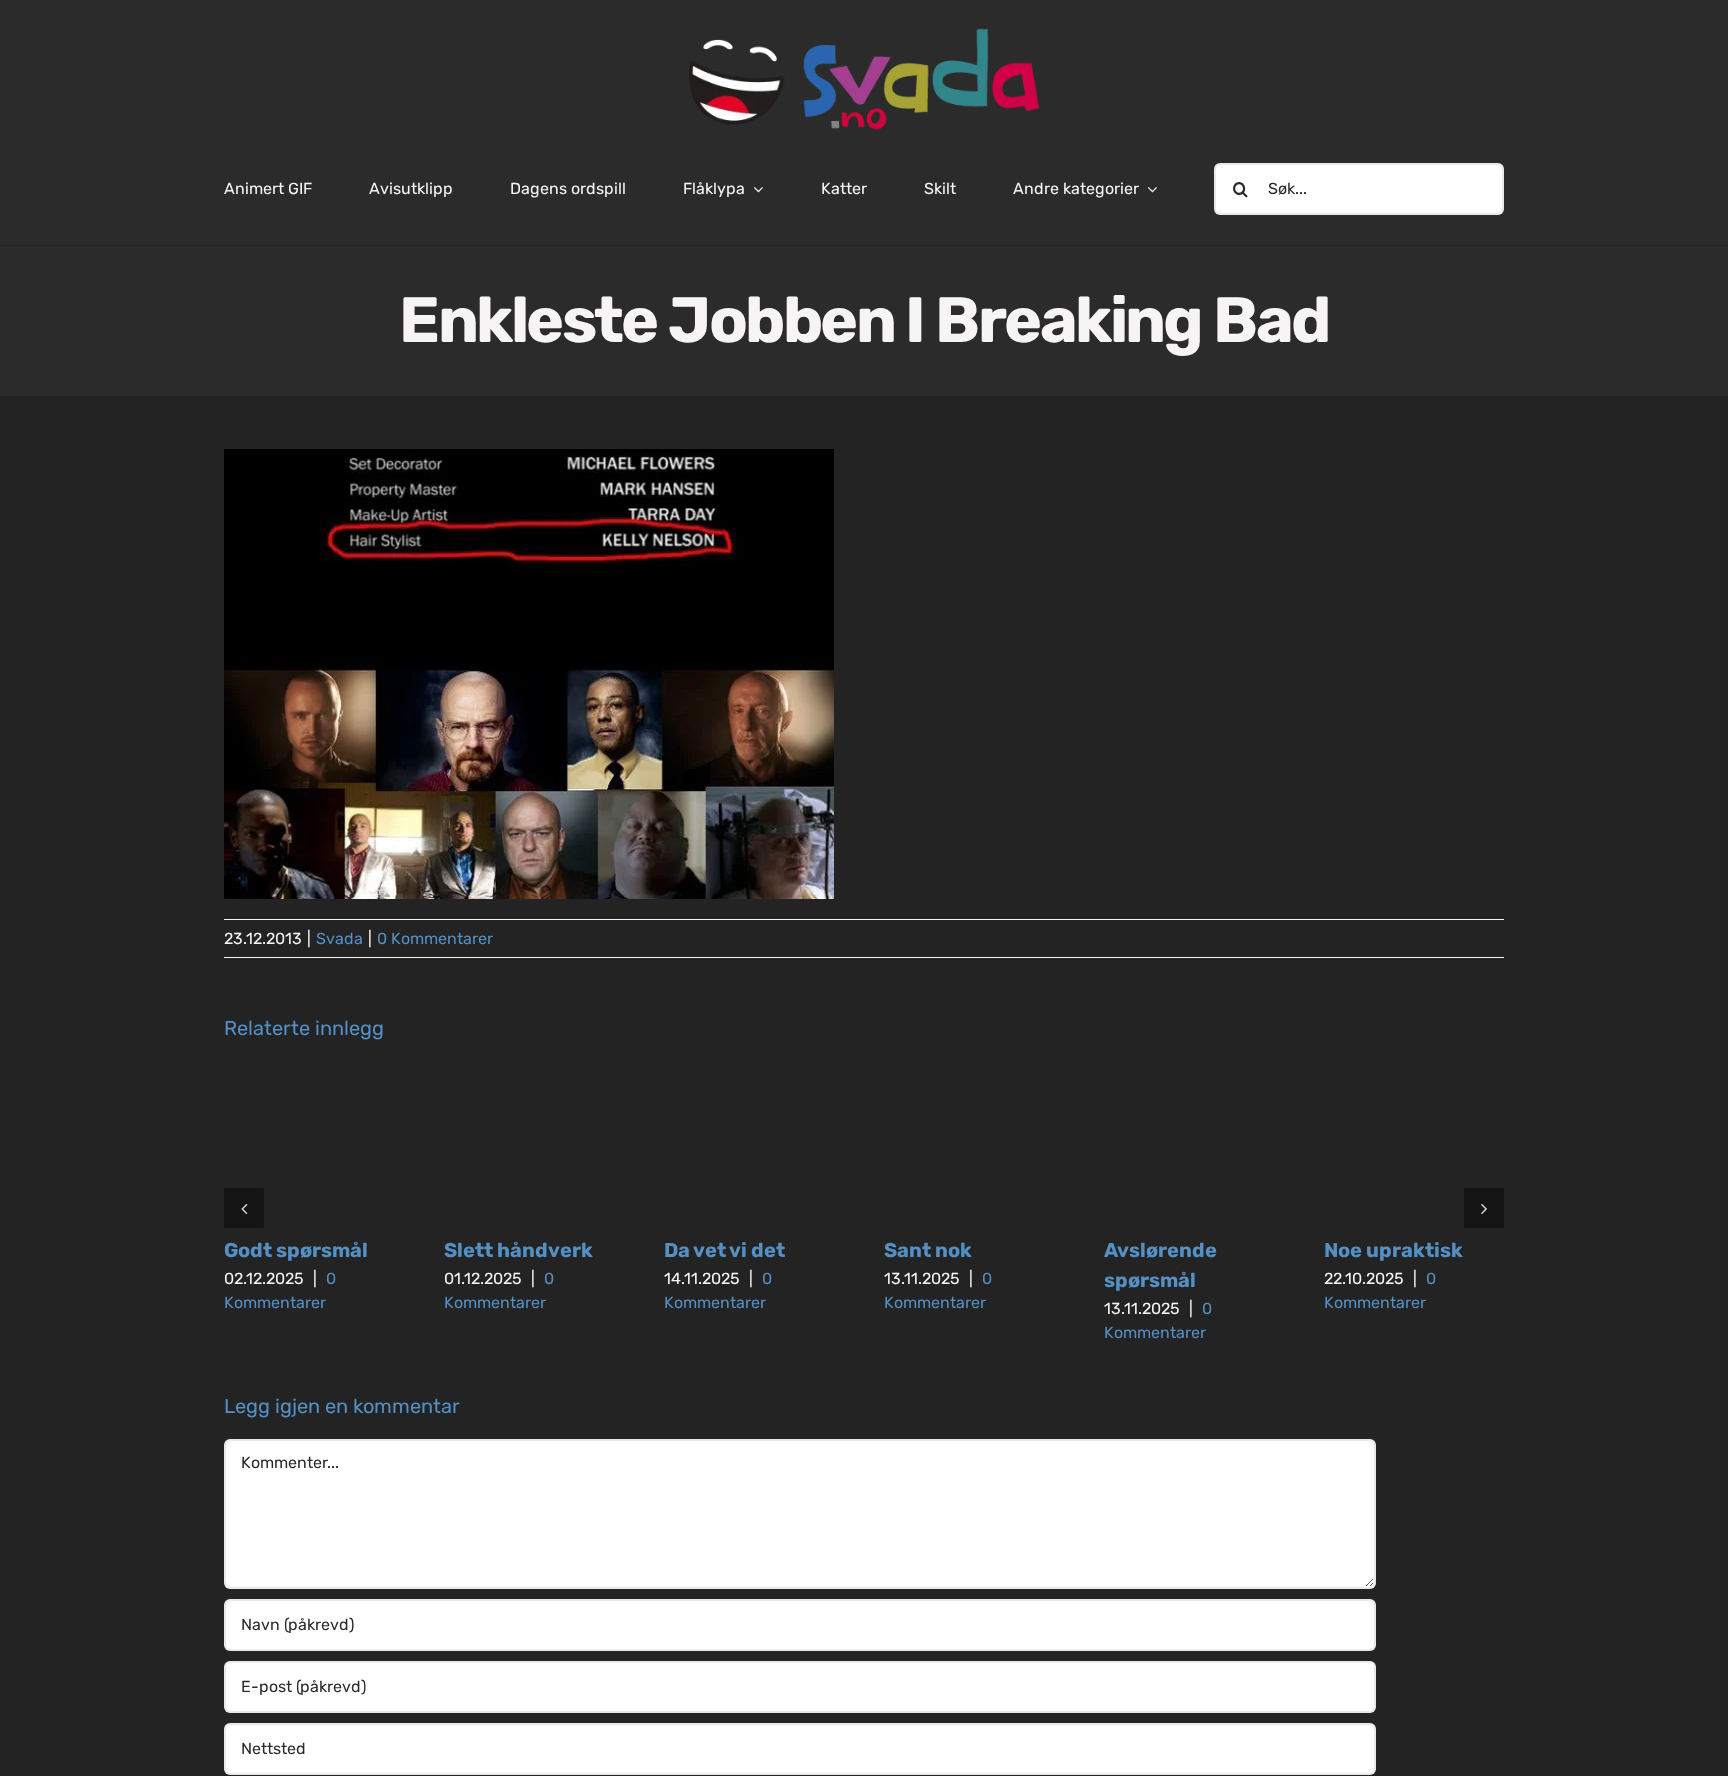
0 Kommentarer (435, 938)
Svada (339, 938)
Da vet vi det (724, 1250)
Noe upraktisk (1393, 1250)
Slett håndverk (518, 1250)
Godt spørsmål (296, 1250)
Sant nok (928, 1250)
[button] (244, 1208)
